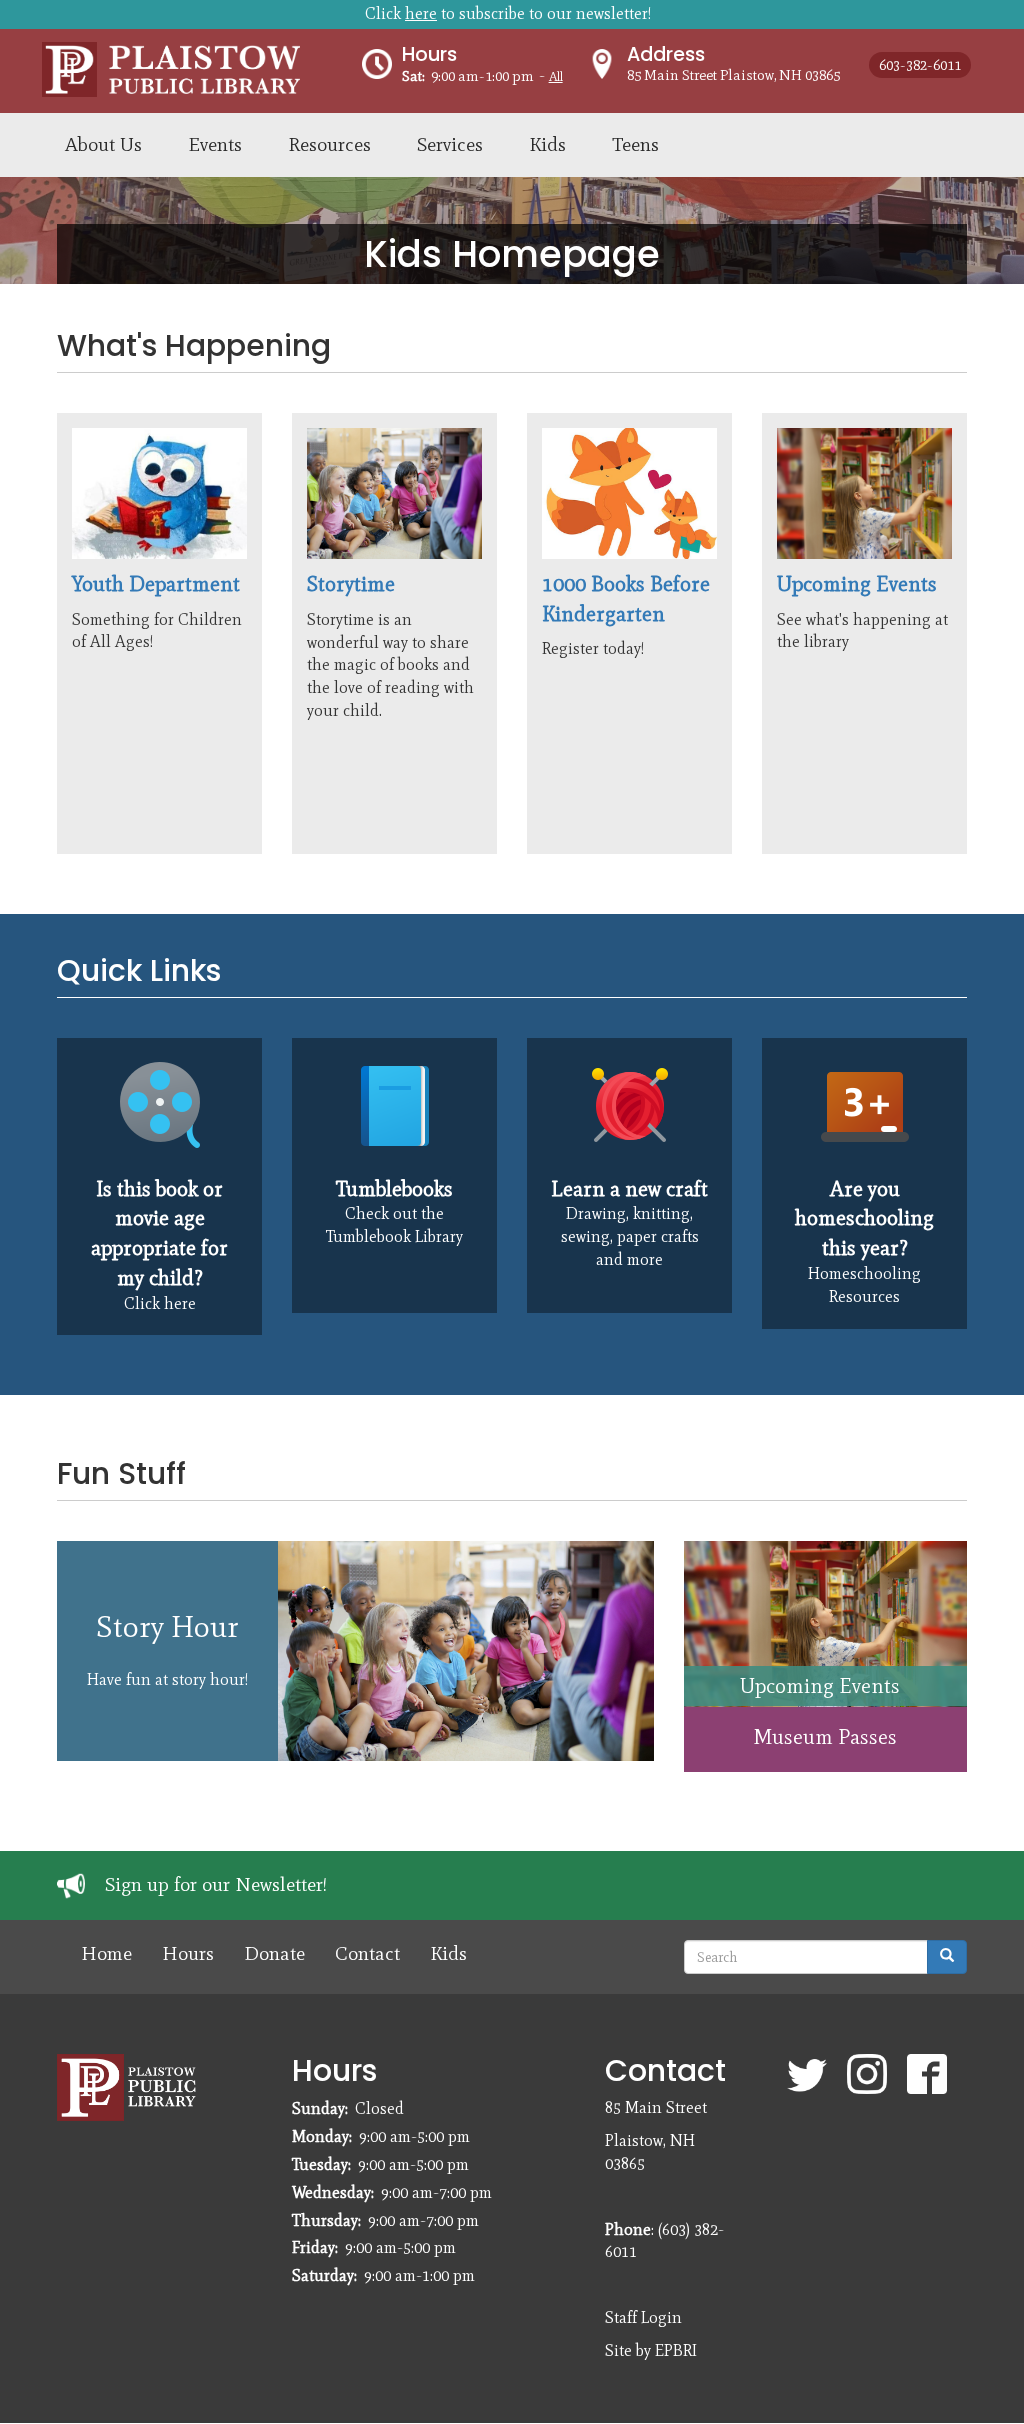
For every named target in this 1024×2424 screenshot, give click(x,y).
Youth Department (156, 583)
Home (106, 1953)
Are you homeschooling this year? (864, 1218)
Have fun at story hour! (167, 1679)
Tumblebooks (394, 1188)
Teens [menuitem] (635, 144)
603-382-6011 (920, 65)
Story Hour (167, 1626)
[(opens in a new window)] (159, 1106)
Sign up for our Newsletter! (216, 1884)
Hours (429, 54)
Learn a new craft (629, 1188)
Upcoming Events (857, 583)
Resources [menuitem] (329, 144)
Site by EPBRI (651, 2350)
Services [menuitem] (450, 144)
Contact (367, 1953)
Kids (448, 1953)
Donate (274, 1953)
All (556, 76)
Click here (160, 1303)
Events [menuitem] (215, 144)
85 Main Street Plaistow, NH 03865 (733, 75)
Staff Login (643, 2317)
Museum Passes (825, 1736)
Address (666, 54)
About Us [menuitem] (103, 144)
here (421, 13)
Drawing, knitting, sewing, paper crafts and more (630, 1236)
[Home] (202, 67)
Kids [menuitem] (547, 144)
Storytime (351, 583)
